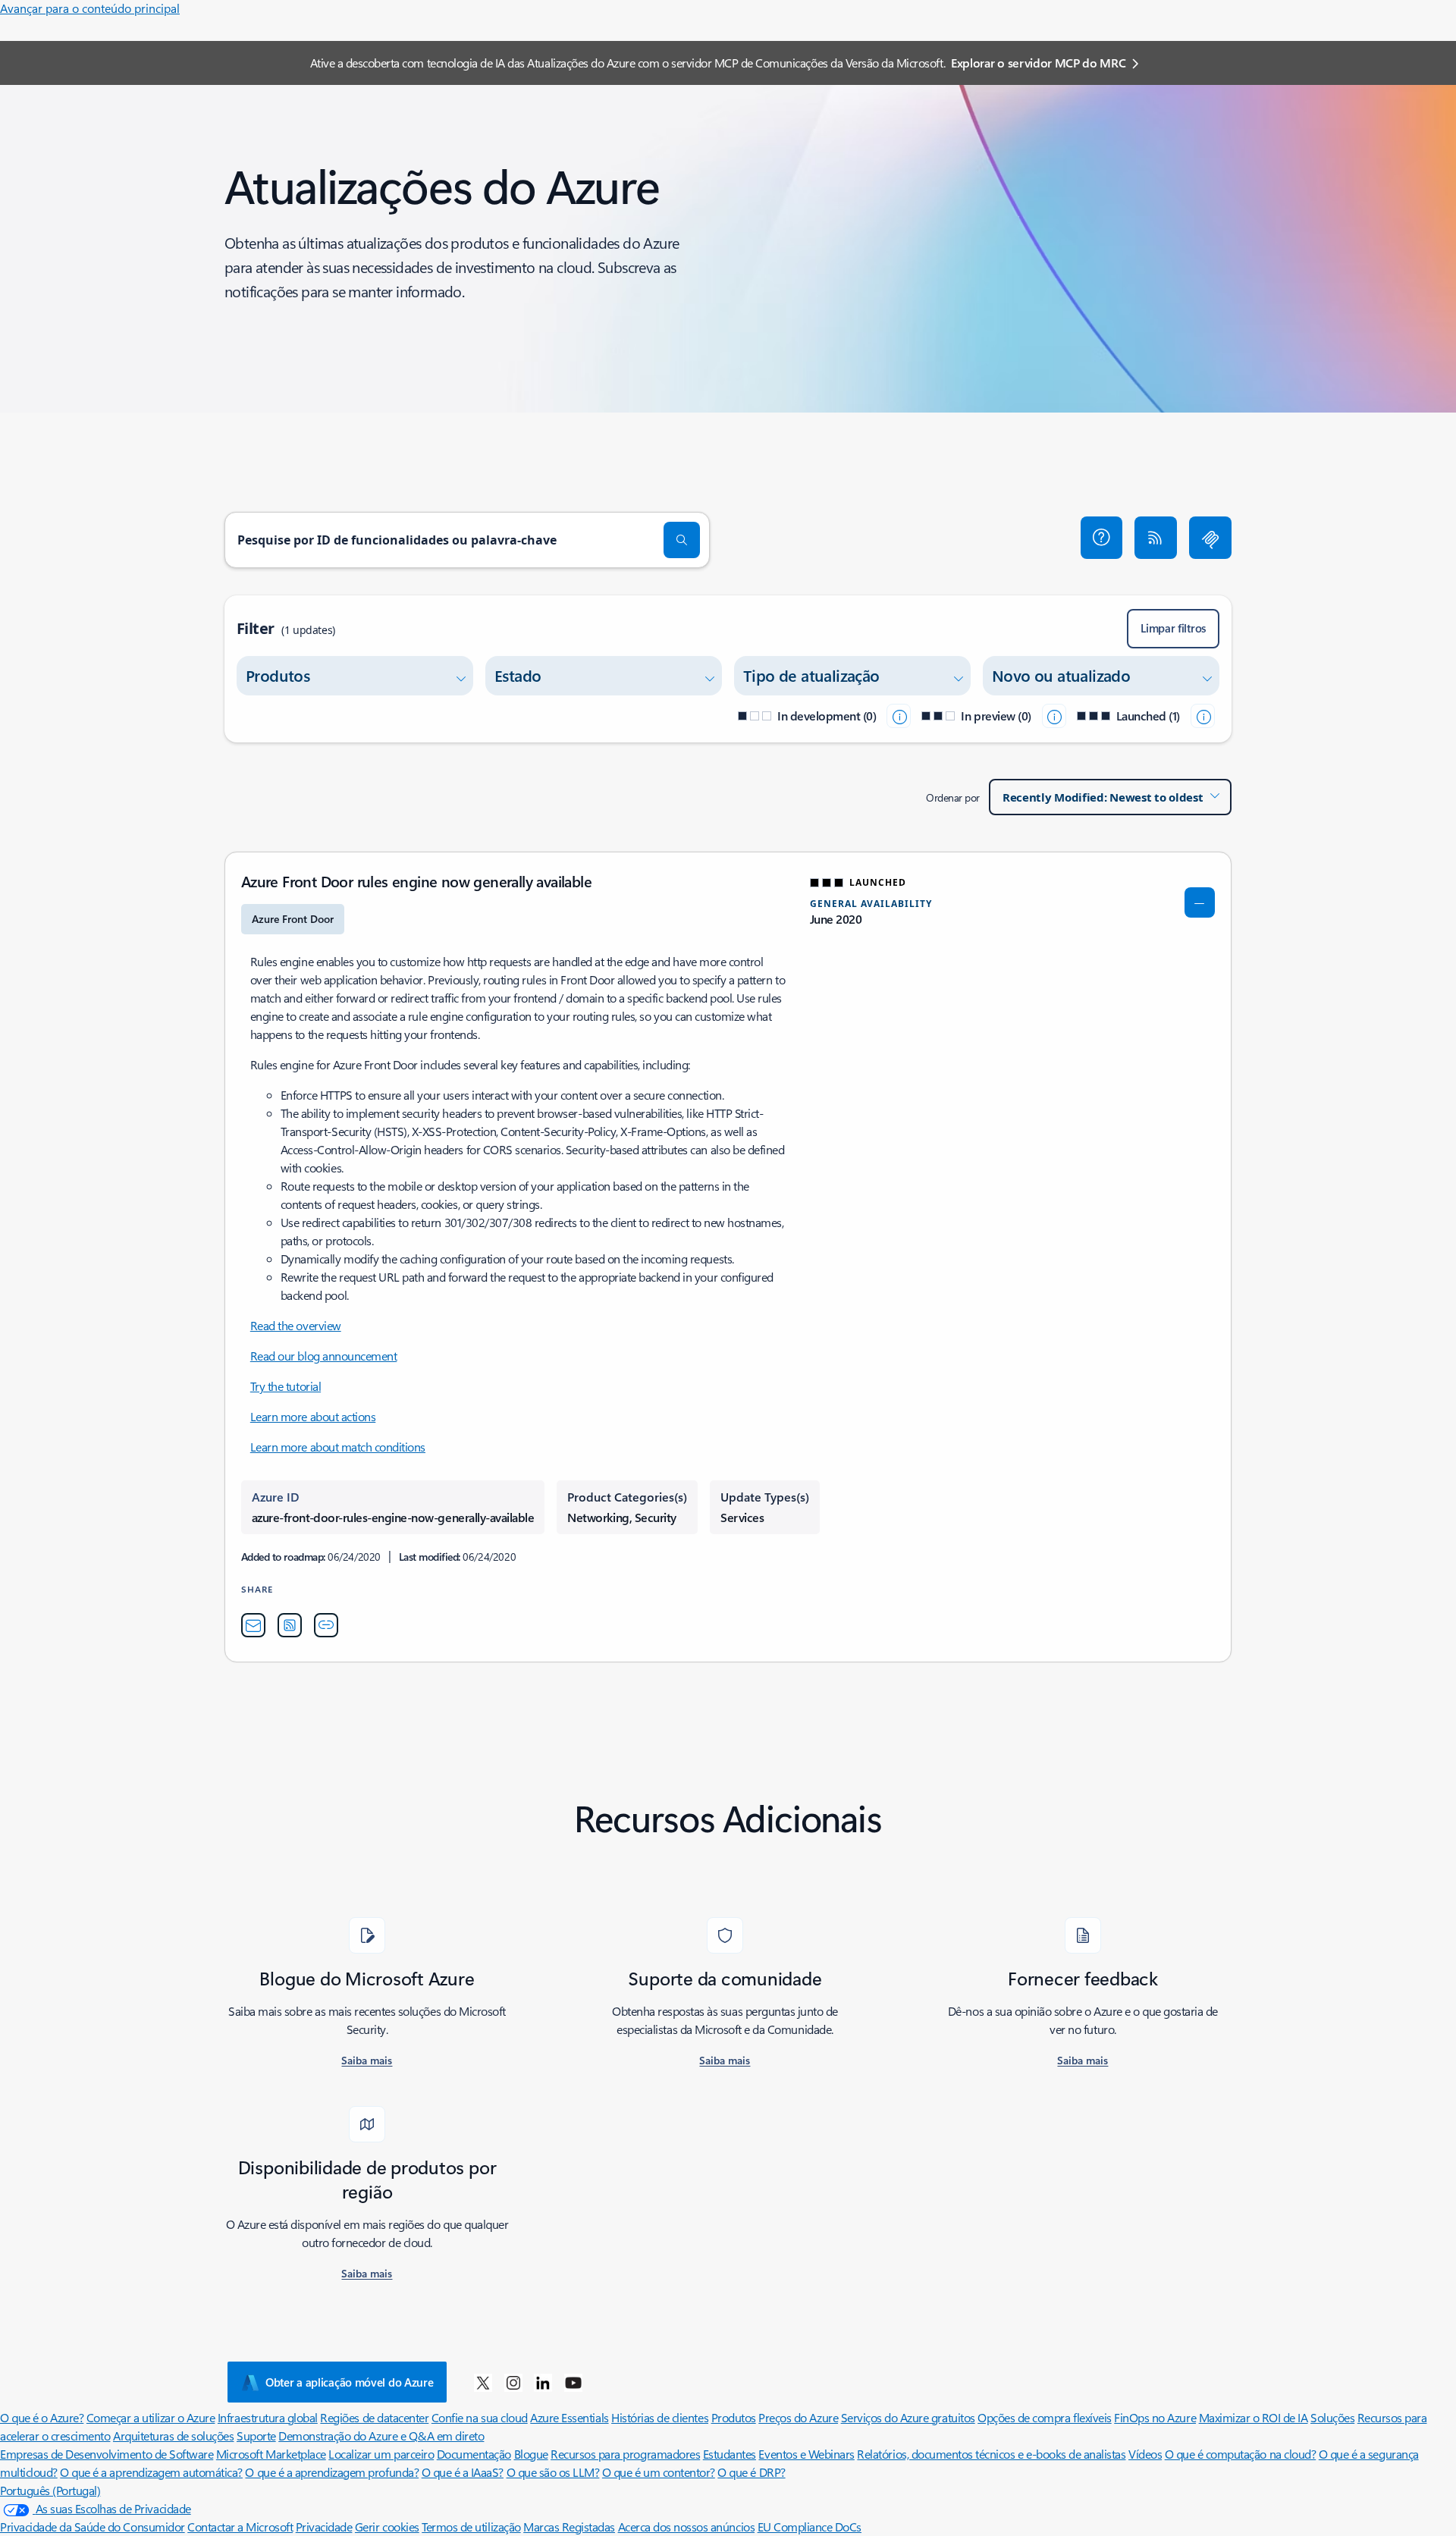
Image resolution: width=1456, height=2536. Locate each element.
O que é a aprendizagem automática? (151, 2472)
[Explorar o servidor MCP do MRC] (1210, 538)
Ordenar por (953, 797)
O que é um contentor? (659, 2472)
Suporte (256, 2436)
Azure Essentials (569, 2417)
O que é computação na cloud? (1241, 2454)
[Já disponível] (1203, 716)
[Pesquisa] (682, 540)
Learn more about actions (313, 1416)
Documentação (474, 2454)
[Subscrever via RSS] (1156, 538)
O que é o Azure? (42, 2417)
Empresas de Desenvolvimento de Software (107, 2454)
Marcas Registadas (569, 2527)
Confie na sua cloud (480, 2417)
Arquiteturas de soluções (173, 2436)
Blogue (531, 2454)
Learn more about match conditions (338, 1447)
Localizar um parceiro (381, 2454)
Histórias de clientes (660, 2417)
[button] (1102, 538)
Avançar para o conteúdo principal (90, 8)
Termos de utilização (471, 2527)
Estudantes (730, 2454)
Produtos (734, 2417)
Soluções (1332, 2417)
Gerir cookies (387, 2527)
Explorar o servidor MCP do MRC (1038, 63)
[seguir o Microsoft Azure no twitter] (483, 2382)
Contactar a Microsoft (240, 2527)
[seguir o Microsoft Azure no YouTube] (573, 2382)
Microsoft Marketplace (271, 2454)
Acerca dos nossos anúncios (687, 2527)
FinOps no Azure (1155, 2417)
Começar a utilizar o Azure (151, 2417)
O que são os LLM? (553, 2472)
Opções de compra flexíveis (1045, 2417)
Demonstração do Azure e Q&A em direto (381, 2436)
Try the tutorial (286, 1386)
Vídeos (1145, 2454)
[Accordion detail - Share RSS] (290, 1625)
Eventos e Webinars (806, 2454)
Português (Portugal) (50, 2490)
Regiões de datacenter (374, 2417)
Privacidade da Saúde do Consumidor (93, 2527)
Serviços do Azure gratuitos (908, 2417)
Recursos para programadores (625, 2454)
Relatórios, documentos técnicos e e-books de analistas (991, 2454)
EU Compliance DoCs (810, 2527)
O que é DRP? (751, 2472)
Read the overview (296, 1325)
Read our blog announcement (324, 1356)
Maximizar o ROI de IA (1254, 2417)
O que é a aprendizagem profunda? (332, 2472)
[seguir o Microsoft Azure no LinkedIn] (543, 2382)
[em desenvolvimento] (899, 716)
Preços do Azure (798, 2417)
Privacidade (324, 2527)
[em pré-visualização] (1054, 716)
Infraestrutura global (268, 2417)
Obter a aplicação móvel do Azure (349, 2382)
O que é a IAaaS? (463, 2472)
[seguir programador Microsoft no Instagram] (513, 2382)
